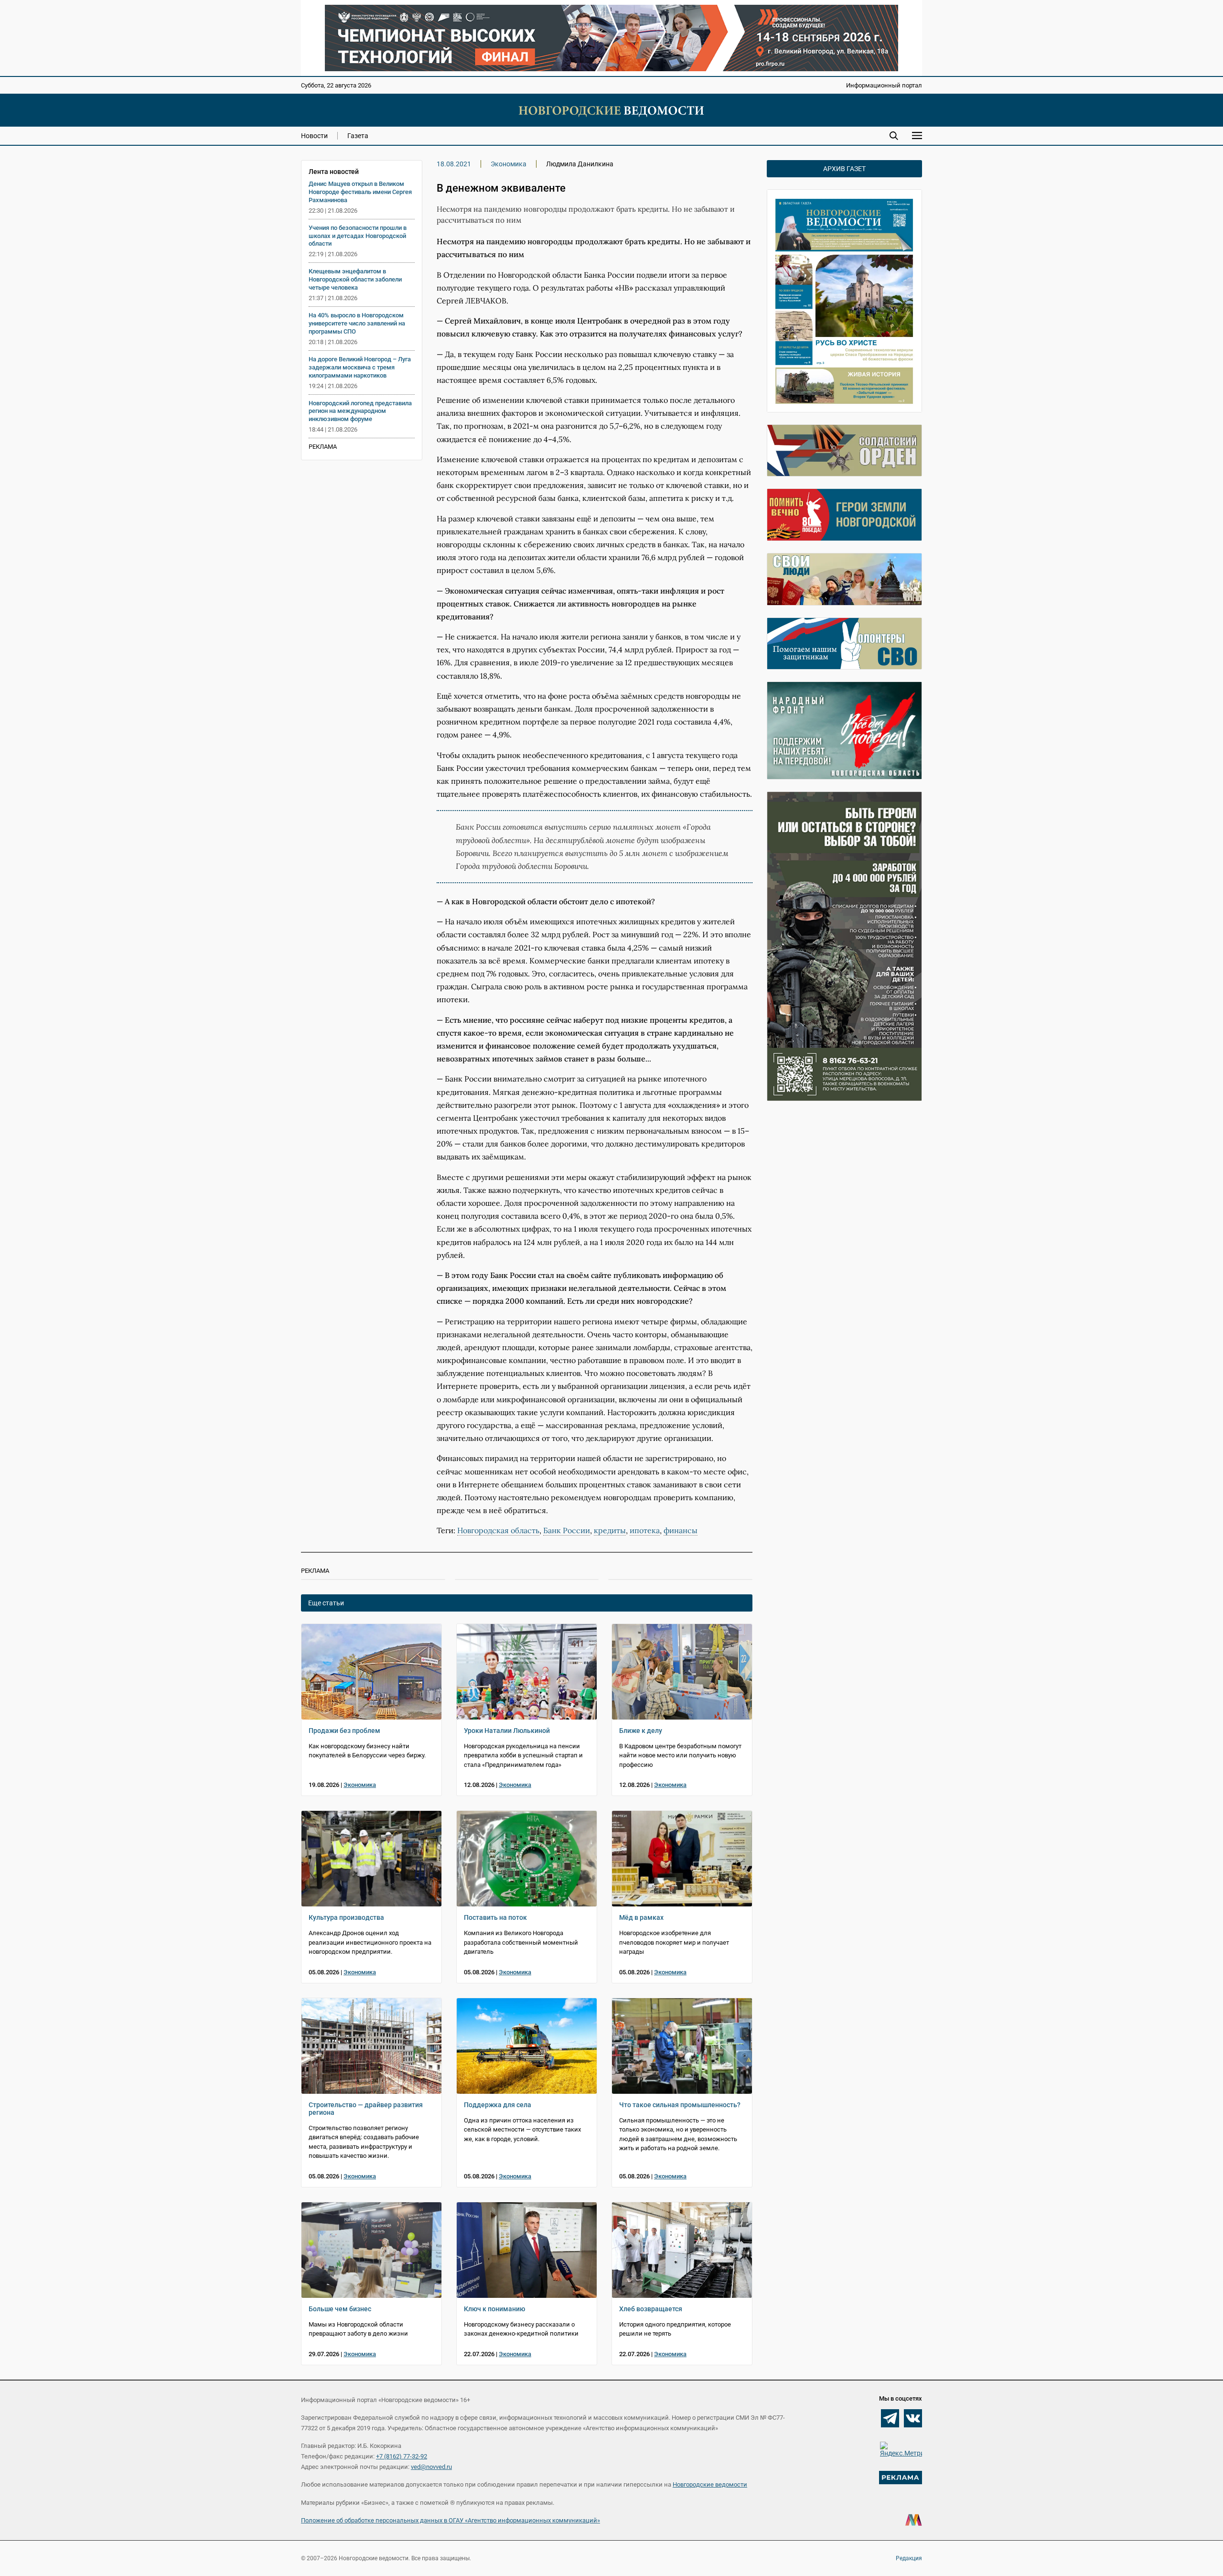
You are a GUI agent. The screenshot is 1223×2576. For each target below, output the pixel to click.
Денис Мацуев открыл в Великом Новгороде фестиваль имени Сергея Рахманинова (360, 192)
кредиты (610, 1530)
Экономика (509, 164)
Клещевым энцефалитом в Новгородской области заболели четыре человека (355, 279)
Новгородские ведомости (710, 2484)
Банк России (567, 1530)
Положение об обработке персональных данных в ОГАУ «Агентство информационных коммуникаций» (451, 2520)
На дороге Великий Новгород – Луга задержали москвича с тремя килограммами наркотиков (360, 367)
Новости (314, 136)
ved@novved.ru (431, 2467)
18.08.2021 (454, 164)
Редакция (909, 2558)
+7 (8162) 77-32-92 (402, 2456)
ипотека (645, 1530)
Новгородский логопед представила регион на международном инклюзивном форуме (360, 411)
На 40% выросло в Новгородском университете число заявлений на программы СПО (357, 323)
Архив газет (844, 169)
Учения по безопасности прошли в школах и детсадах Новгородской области (358, 236)
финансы (681, 1530)
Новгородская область (498, 1530)
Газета (358, 136)
